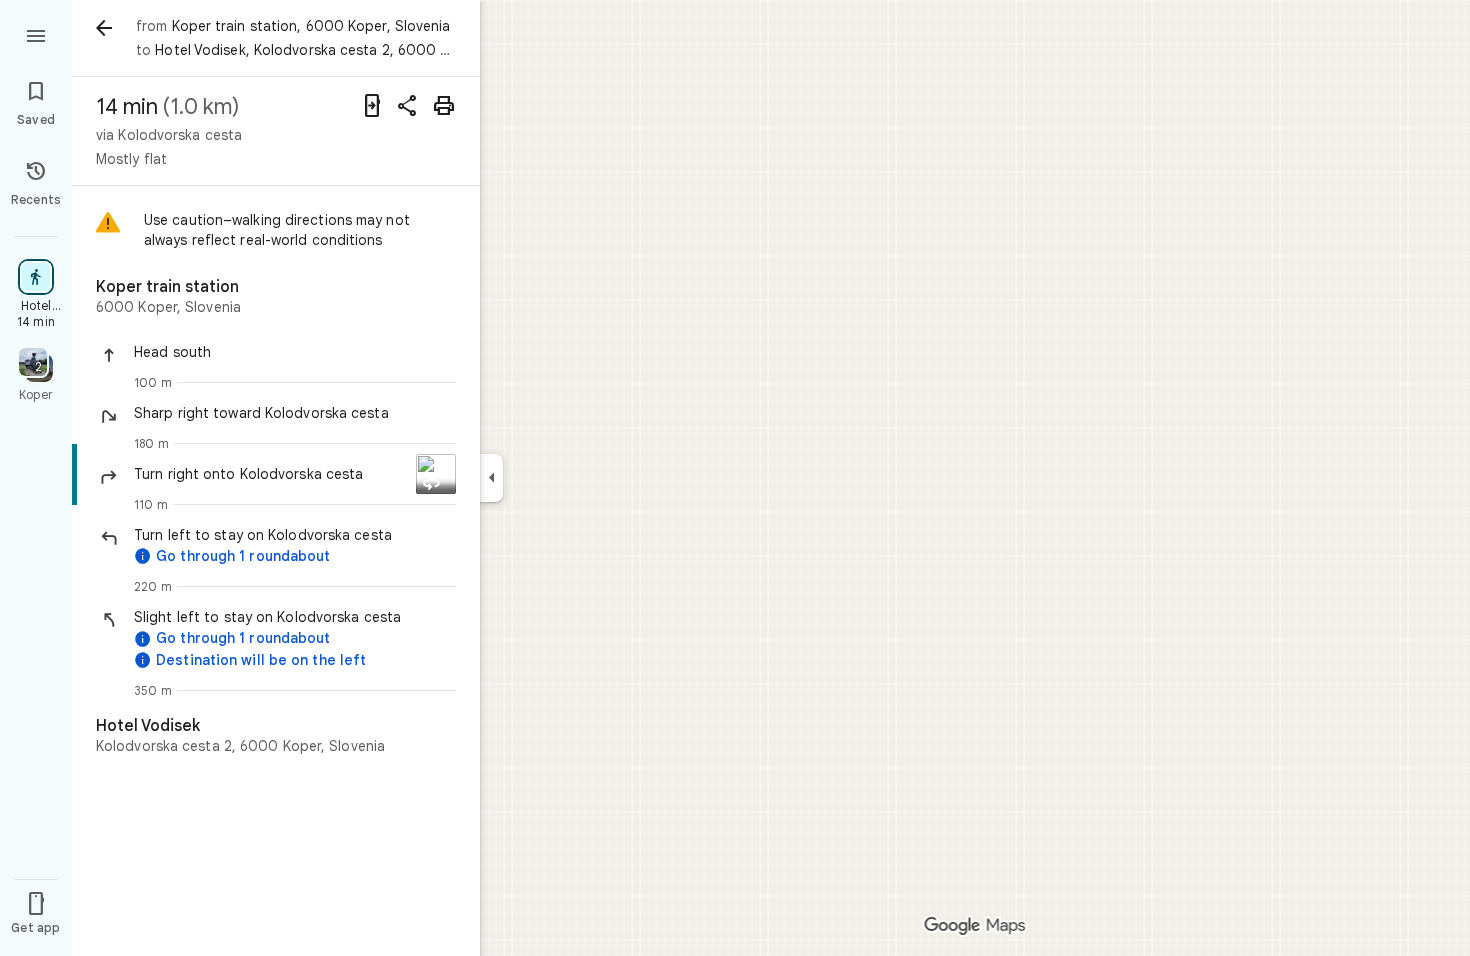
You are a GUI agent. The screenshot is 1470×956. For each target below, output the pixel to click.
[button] (295, 352)
